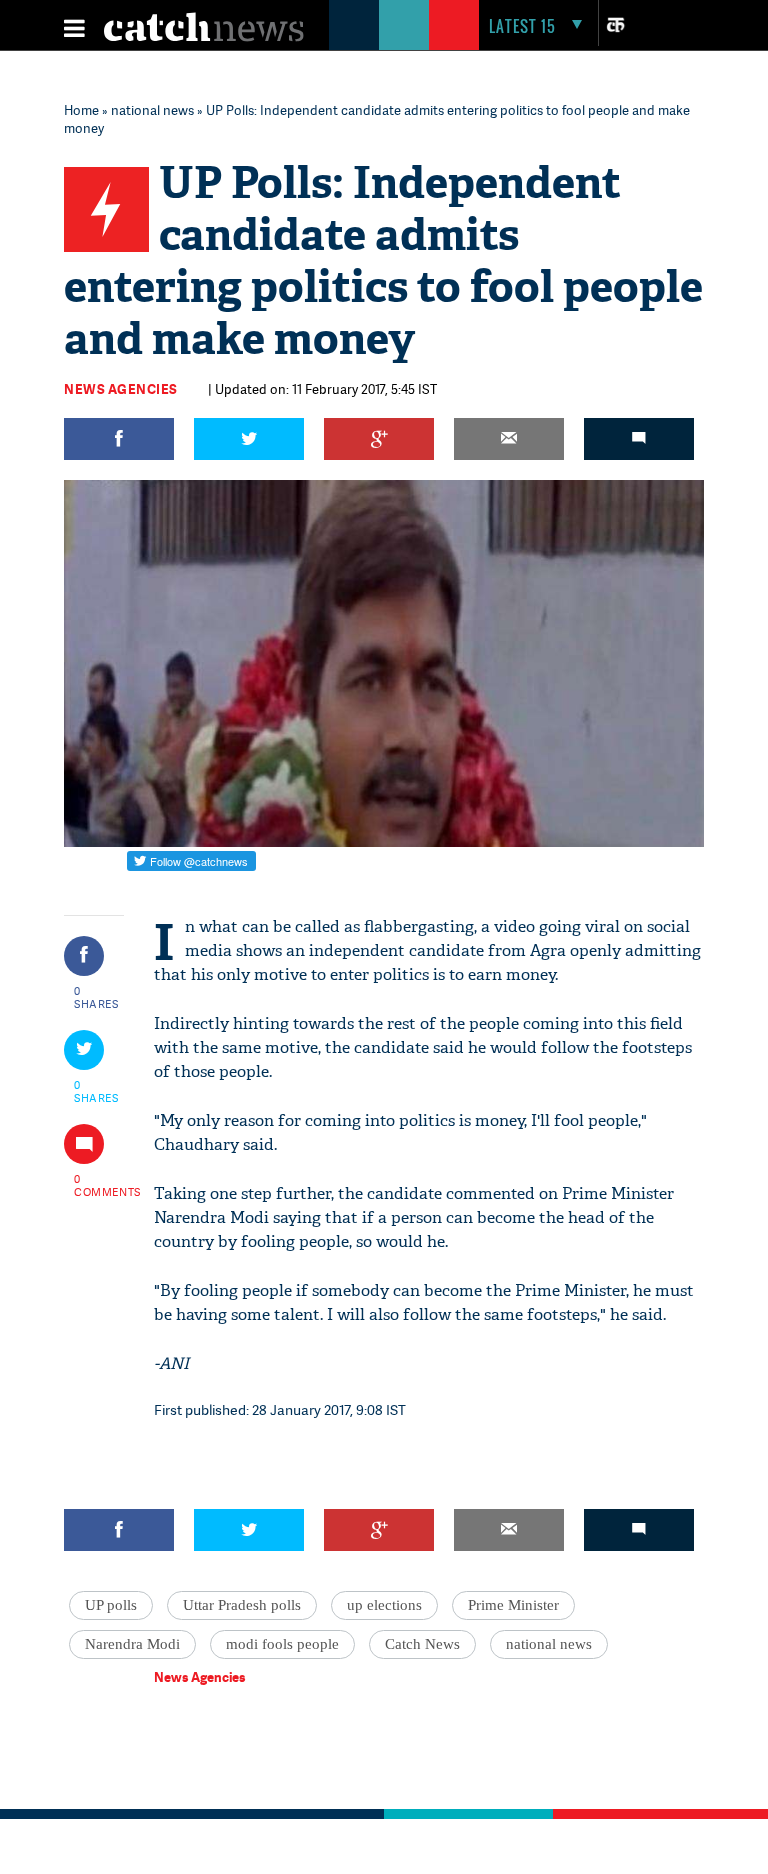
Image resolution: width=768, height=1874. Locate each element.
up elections (384, 1605)
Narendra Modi (132, 1644)
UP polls (111, 1605)
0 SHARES (96, 997)
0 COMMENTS (97, 1185)
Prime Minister (513, 1605)
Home (81, 110)
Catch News (422, 1644)
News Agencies (121, 389)
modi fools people (282, 1644)
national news (152, 110)
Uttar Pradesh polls (242, 1605)
